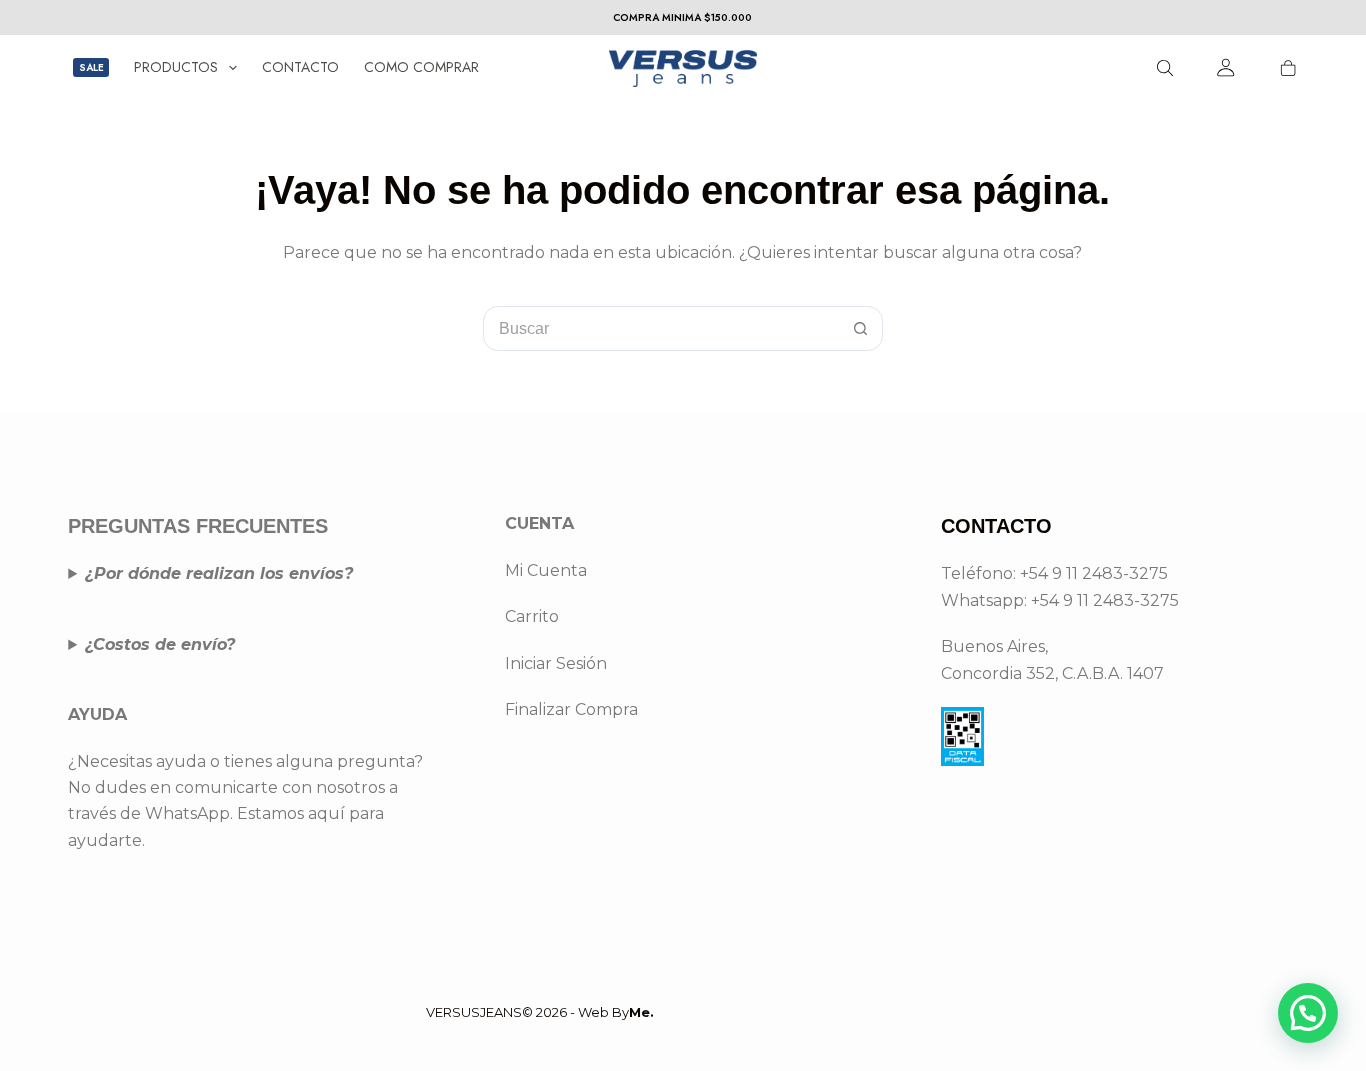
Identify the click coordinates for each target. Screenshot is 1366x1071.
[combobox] (661, 328)
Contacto (300, 67)
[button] (1308, 1013)
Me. (641, 1012)
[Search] (1165, 68)
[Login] (1226, 67)
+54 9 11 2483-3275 (1105, 600)
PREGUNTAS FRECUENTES (198, 526)
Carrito (532, 616)
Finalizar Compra (571, 709)
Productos (176, 67)
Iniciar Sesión (556, 663)
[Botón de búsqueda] (860, 328)
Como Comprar (421, 67)
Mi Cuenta (546, 570)
